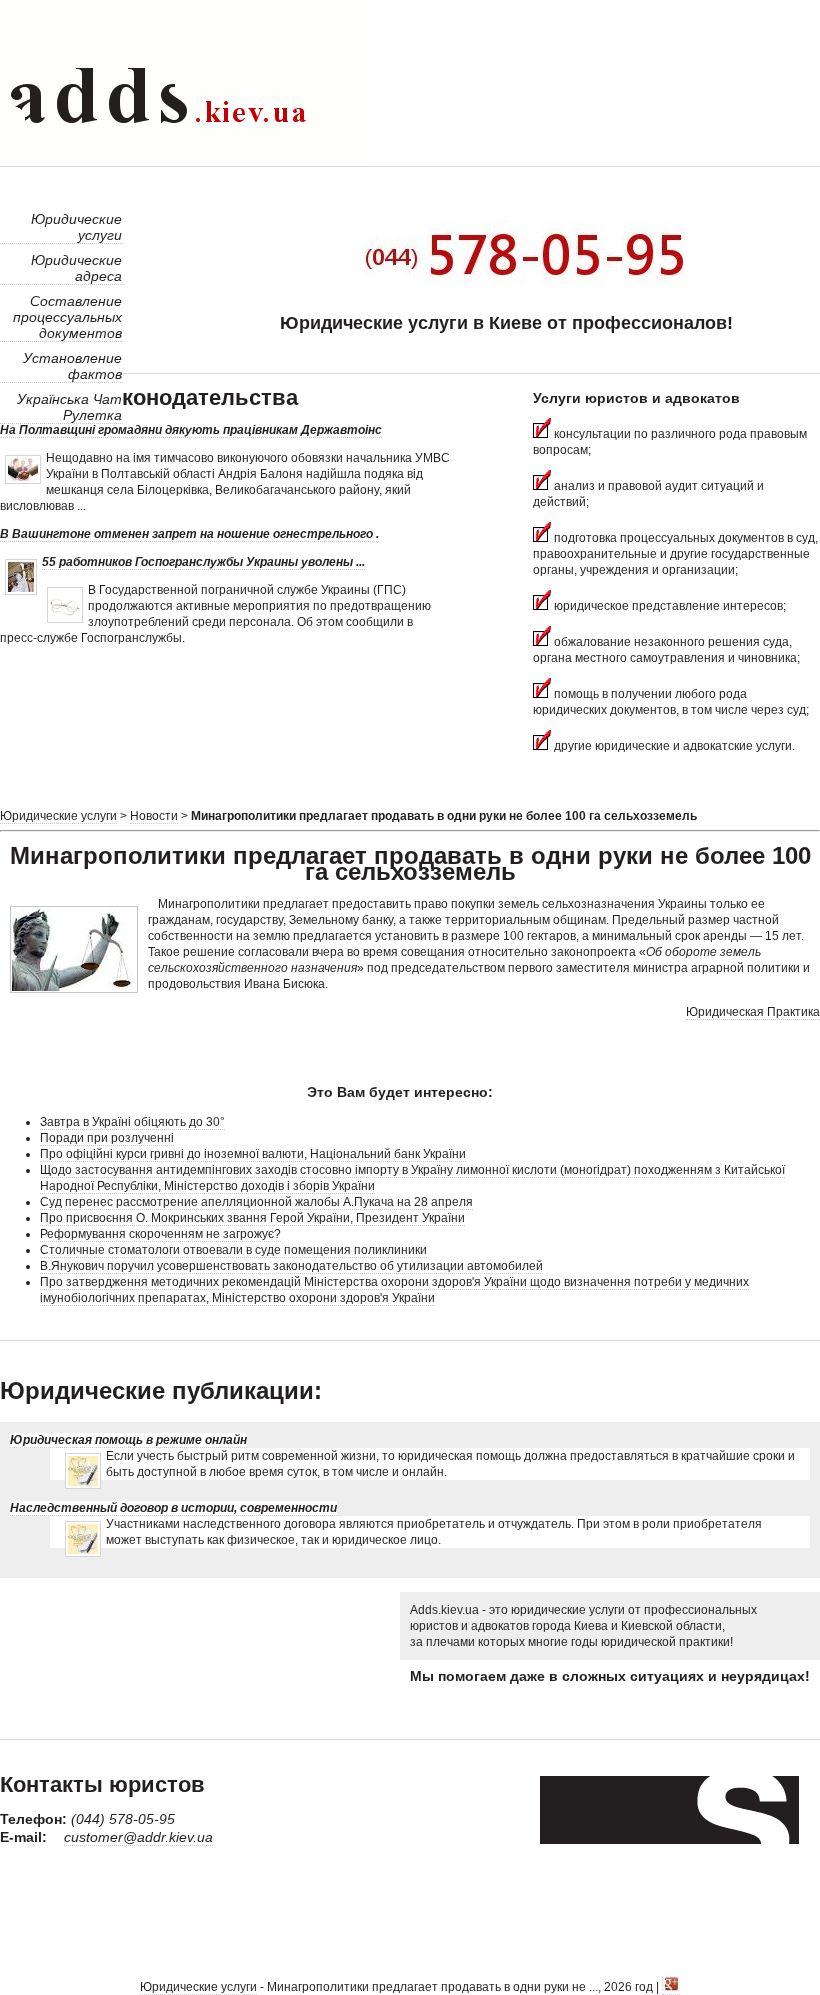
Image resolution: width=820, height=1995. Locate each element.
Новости (154, 816)
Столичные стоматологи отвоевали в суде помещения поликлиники (233, 1250)
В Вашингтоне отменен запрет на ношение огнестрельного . (189, 534)
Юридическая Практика (753, 1012)
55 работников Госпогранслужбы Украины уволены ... (203, 562)
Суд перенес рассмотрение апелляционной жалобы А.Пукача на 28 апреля (256, 1202)
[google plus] (671, 1987)
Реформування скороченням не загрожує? (160, 1234)
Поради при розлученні (107, 1138)
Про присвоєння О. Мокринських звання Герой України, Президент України (252, 1218)
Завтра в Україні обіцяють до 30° (132, 1122)
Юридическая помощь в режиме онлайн (128, 1440)
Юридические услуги (58, 816)
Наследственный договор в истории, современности (173, 1508)
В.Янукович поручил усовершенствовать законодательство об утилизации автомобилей (291, 1266)
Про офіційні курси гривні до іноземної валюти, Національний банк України (253, 1154)
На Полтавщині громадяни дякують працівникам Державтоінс (191, 430)
